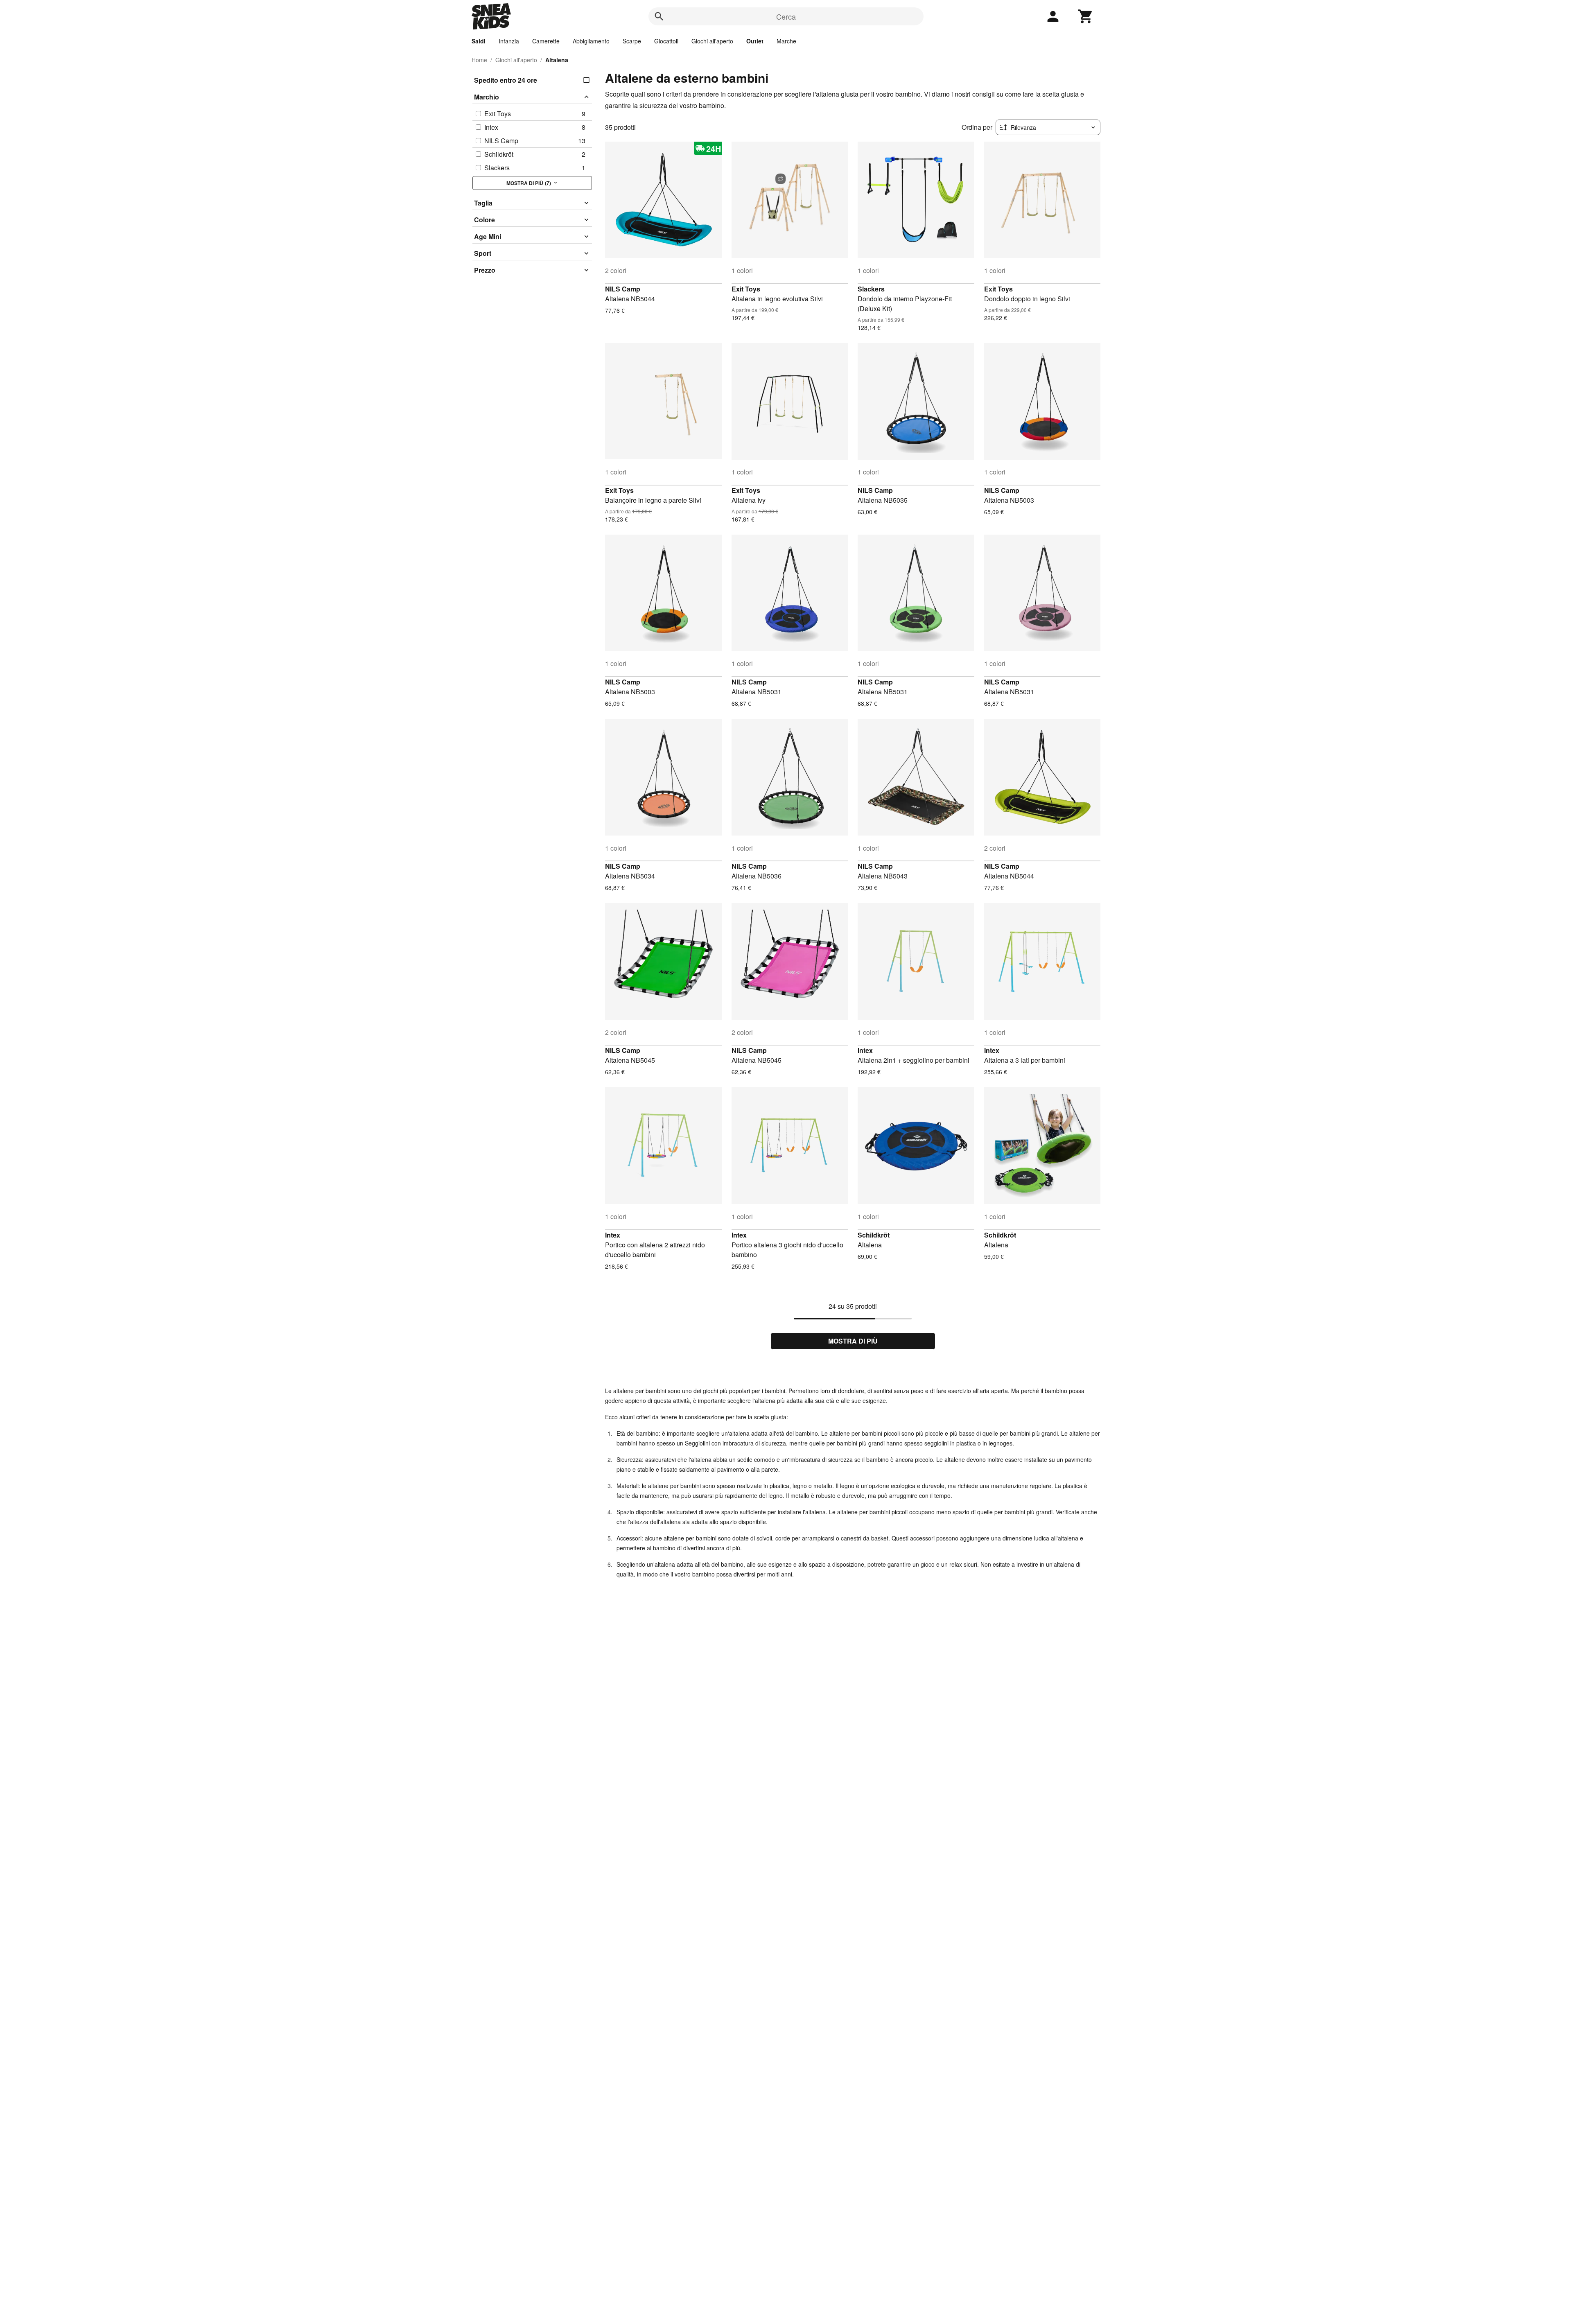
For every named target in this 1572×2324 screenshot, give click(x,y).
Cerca (786, 16)
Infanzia (509, 41)
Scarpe (632, 41)
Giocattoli (666, 41)
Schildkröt (874, 1235)
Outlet (755, 41)
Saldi (479, 41)
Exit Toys (746, 289)
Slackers (871, 289)
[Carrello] (1086, 16)
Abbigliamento (591, 41)
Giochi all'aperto (712, 41)
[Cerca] (659, 16)
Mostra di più (853, 1341)
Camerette (546, 41)
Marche (786, 41)
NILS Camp (623, 289)
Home (479, 60)
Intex (865, 1050)
